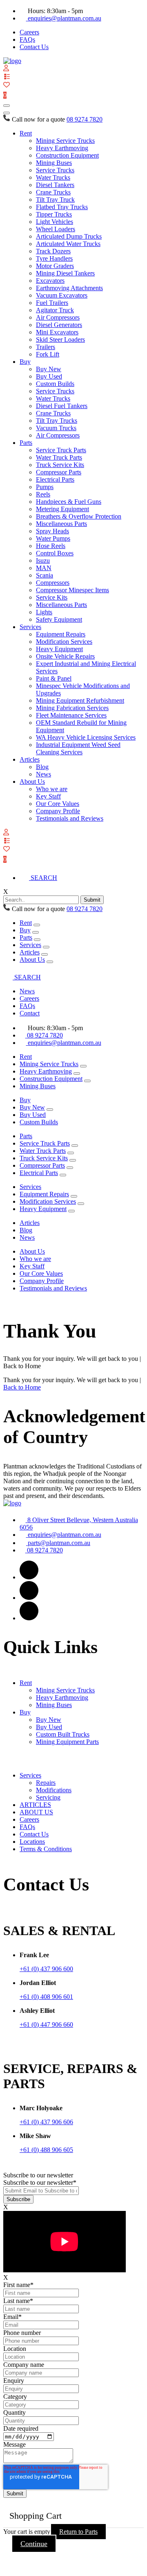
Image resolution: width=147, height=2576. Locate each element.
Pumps (45, 487)
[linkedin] (29, 1598)
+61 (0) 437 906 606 (46, 2122)
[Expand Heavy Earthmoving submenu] (77, 1074)
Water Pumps (53, 538)
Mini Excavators (57, 332)
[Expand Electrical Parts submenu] (63, 1175)
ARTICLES (35, 1805)
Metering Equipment (62, 509)
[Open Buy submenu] (36, 932)
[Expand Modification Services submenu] (81, 1204)
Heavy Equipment (59, 649)
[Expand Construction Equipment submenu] (87, 1081)
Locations (32, 1842)
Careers (29, 32)
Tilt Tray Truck (55, 200)
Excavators (50, 281)
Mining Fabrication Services (72, 708)
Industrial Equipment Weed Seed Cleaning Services (78, 748)
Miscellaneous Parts (61, 524)
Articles (30, 759)
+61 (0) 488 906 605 (46, 2150)
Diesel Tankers (55, 185)
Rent (26, 133)
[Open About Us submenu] (50, 962)
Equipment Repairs (61, 634)
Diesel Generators (59, 325)
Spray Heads (52, 531)
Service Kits (52, 597)
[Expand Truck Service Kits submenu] (73, 1160)
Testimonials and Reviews (70, 818)
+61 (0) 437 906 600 (46, 1969)
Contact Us (34, 47)
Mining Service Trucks (65, 141)
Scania (45, 575)
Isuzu (43, 561)
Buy (25, 362)
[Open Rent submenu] (37, 925)
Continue (34, 2544)
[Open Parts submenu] (37, 940)
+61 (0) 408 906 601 (46, 1997)
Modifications (54, 1790)
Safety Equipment (59, 619)
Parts (26, 443)
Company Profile (58, 811)
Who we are (52, 789)
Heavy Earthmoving (62, 148)
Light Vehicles (55, 222)
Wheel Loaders (56, 229)
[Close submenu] (7, 113)
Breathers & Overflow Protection (79, 516)
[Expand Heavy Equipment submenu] (71, 1211)
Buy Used (49, 376)
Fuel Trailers (52, 303)
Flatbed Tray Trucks (62, 207)
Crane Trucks (53, 192)
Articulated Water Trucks (68, 244)
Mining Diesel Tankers (65, 273)
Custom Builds (55, 384)
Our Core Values (58, 804)
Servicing (48, 1797)
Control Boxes (55, 553)
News (43, 774)
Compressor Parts (59, 472)
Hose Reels (51, 546)
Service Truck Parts (61, 450)
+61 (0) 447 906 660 (46, 2024)
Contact (30, 1013)
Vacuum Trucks (56, 428)
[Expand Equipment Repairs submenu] (74, 1196)
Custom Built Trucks (63, 1734)
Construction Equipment (67, 155)
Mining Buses (54, 163)
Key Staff (48, 796)
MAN (44, 568)
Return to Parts (78, 2532)
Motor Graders (55, 266)
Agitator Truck (55, 310)
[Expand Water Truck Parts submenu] (71, 1153)
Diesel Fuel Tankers (62, 406)
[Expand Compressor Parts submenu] (70, 1168)
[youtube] (29, 1618)
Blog (42, 767)
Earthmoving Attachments (69, 288)
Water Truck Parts (59, 457)
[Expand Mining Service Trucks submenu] (83, 1066)
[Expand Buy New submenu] (50, 1110)
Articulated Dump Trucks (69, 236)
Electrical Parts (55, 479)
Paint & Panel (54, 678)
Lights (44, 612)
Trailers (46, 347)
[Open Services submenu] (46, 947)
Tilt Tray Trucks (57, 421)
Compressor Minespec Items (72, 590)
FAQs (27, 39)
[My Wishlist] (7, 85)
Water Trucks (53, 177)
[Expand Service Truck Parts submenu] (75, 1146)
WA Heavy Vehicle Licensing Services (86, 737)
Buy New (49, 369)
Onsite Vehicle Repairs (65, 656)
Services (30, 627)
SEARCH (43, 878)
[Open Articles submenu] (45, 954)
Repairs (46, 1783)
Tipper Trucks (54, 214)
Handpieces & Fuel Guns (69, 502)
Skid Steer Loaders (60, 339)
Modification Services (64, 642)
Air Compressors (58, 317)
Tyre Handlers (54, 258)
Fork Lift (48, 354)
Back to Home (22, 1387)
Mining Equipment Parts (67, 1742)
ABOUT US (36, 1812)
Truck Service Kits (60, 465)
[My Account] (6, 69)
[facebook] (29, 1577)
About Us (32, 782)
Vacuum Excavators (62, 295)
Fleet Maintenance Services (71, 715)
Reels (43, 494)
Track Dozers (53, 251)
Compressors (53, 583)
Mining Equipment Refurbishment (80, 700)
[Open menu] (7, 106)
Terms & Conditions (46, 1849)
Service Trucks (55, 170)
